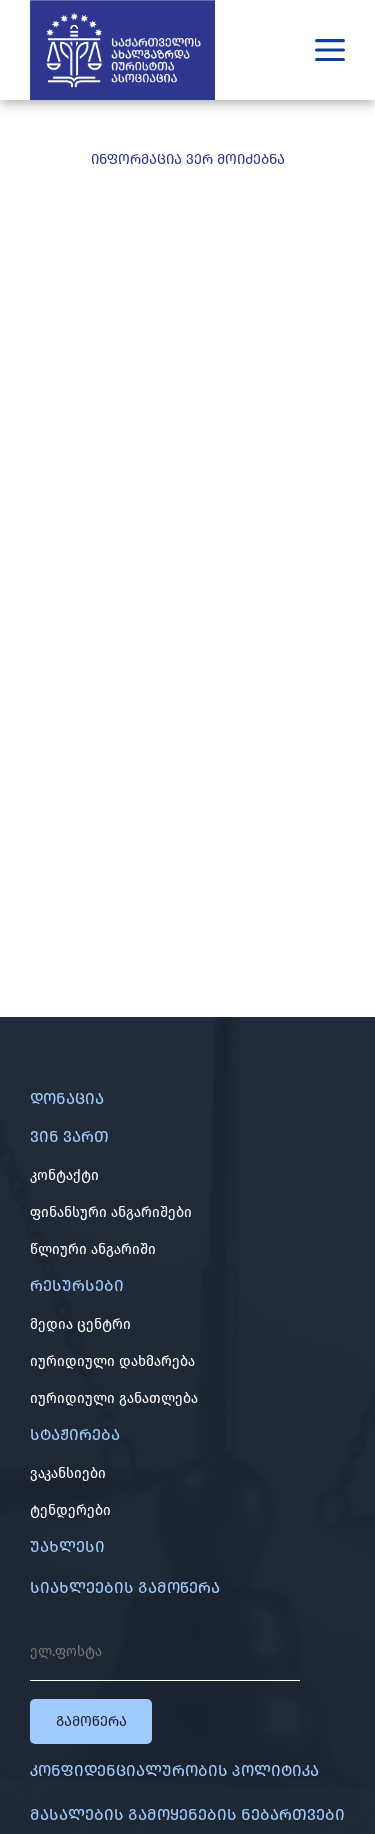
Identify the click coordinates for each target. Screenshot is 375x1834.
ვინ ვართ (69, 1136)
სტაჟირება (75, 1434)
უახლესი (67, 1546)
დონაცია (67, 1098)
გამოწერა (91, 1721)
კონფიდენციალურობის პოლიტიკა (174, 1770)
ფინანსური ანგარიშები (111, 1212)
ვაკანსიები (68, 1473)
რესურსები (77, 1285)
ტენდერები (70, 1510)
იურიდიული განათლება (114, 1398)
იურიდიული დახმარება (112, 1361)
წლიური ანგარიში (93, 1249)
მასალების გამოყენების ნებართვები (187, 1814)
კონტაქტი (64, 1175)
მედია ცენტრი (80, 1324)
